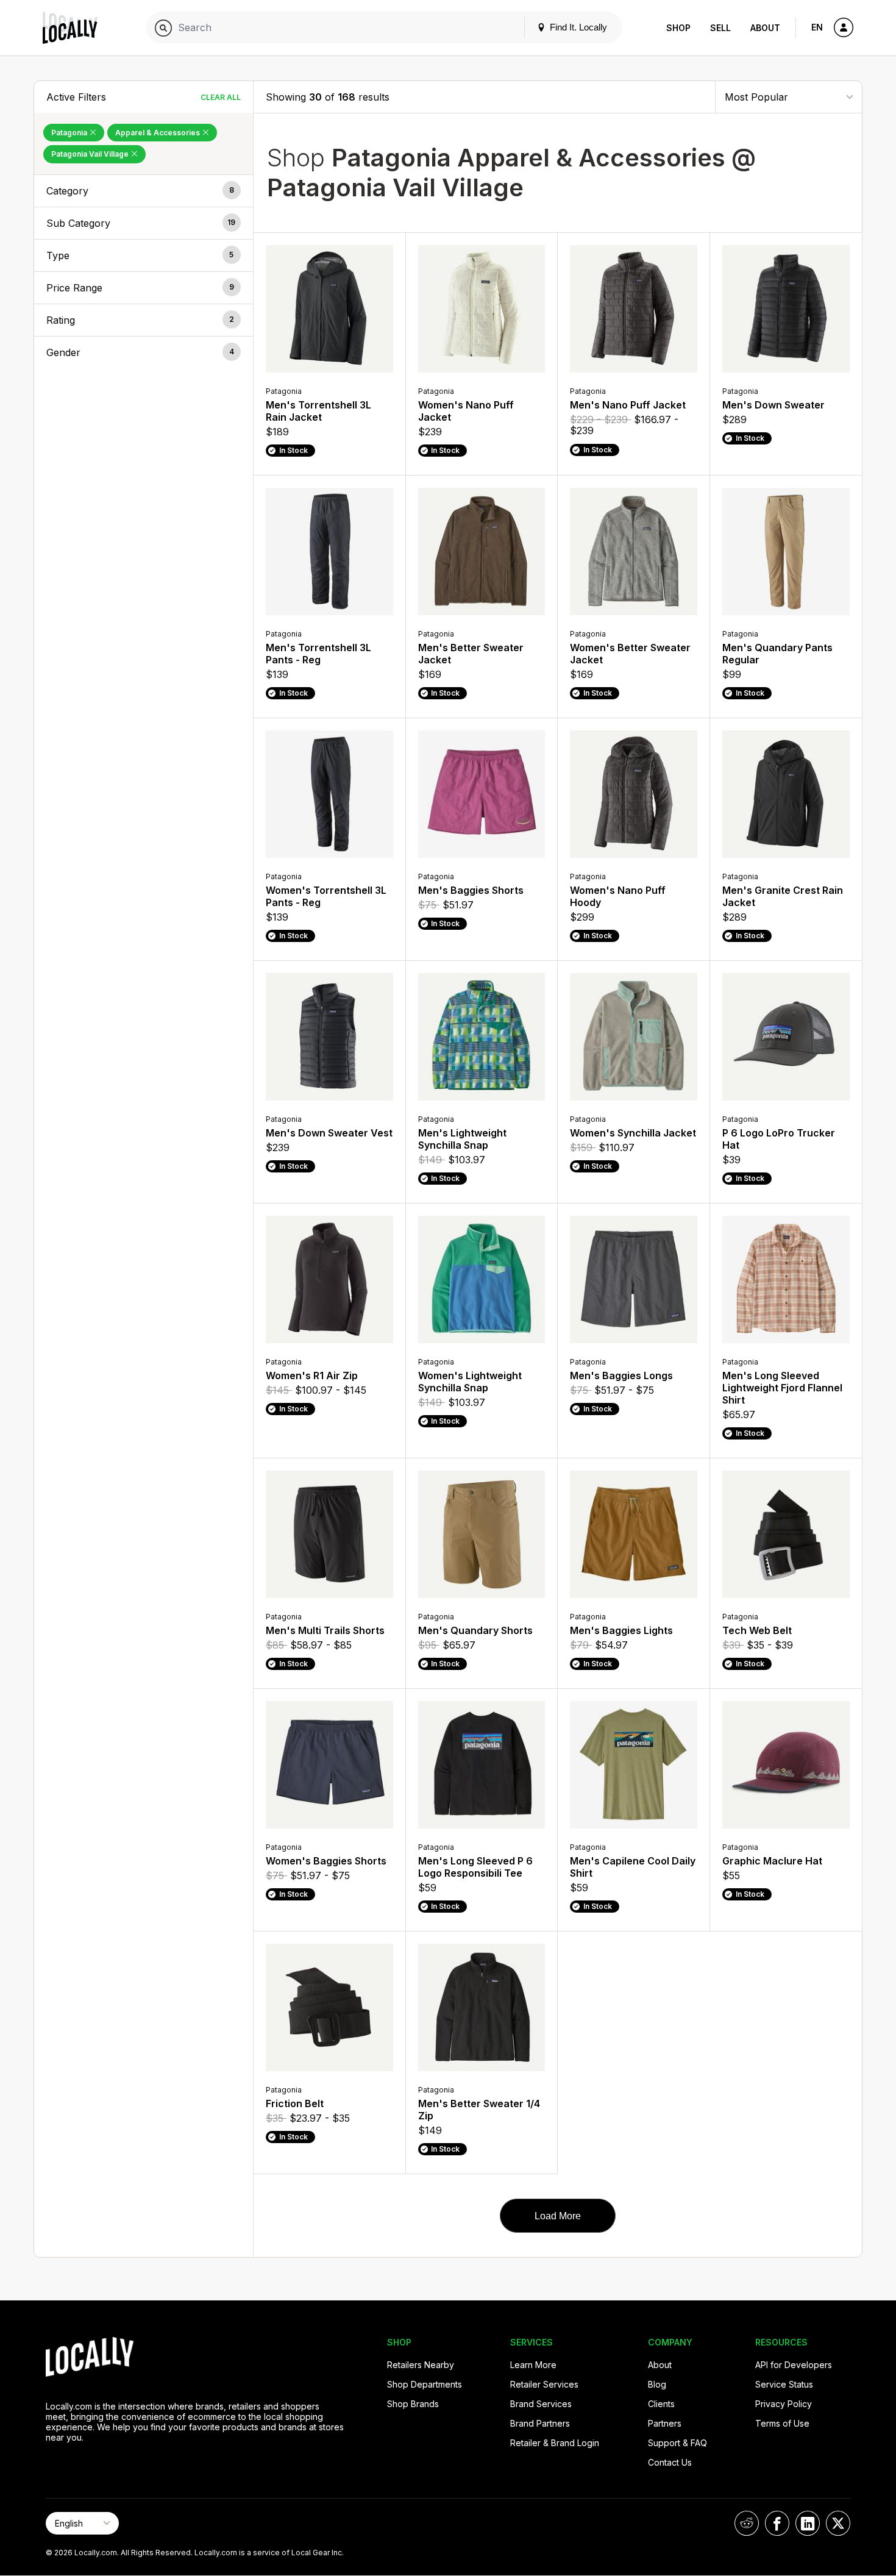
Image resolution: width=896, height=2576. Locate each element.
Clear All (221, 97)
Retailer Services (544, 2384)
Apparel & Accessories (158, 133)
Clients (661, 2404)
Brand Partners (540, 2423)
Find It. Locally (577, 27)
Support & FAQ (677, 2443)
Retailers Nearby (421, 2365)
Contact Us (670, 2462)
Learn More (533, 2365)
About (765, 28)
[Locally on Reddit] (747, 2523)
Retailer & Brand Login (555, 2443)
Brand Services (541, 2404)
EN (817, 27)
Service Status (784, 2384)
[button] (144, 191)
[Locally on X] (838, 2523)
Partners (665, 2423)
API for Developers (794, 2365)
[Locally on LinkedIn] (808, 2523)
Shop (678, 28)
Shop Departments (425, 2384)
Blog (657, 2384)
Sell (720, 28)
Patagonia (70, 133)
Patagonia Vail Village (91, 154)
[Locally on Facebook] (777, 2523)
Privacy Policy (784, 2404)
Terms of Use (782, 2423)
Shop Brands (413, 2404)
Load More (558, 2216)
